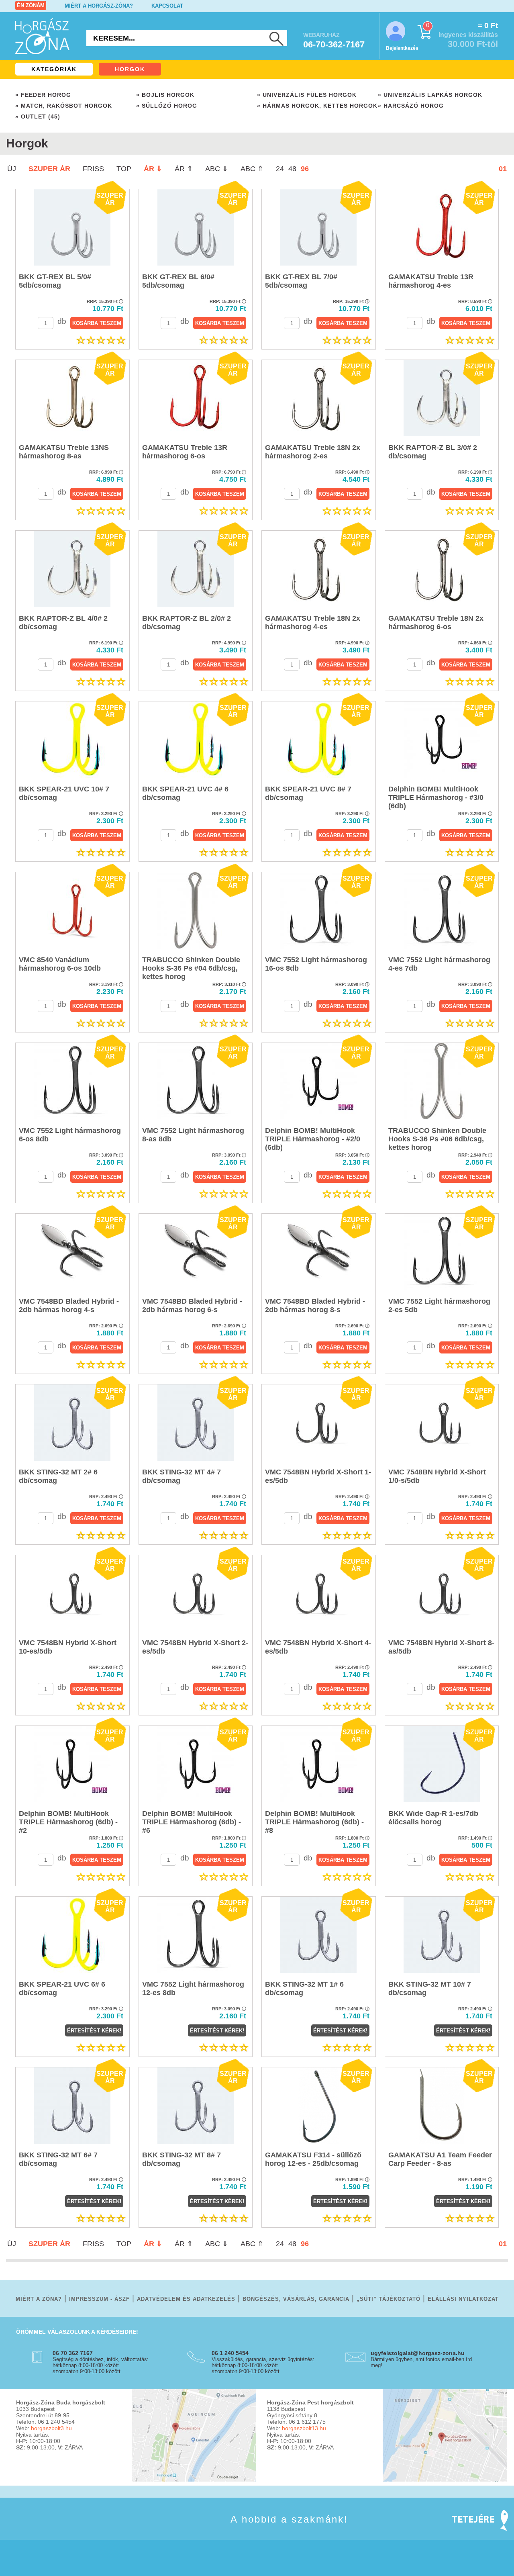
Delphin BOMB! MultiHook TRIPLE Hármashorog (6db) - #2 (68, 1822)
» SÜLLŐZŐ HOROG (167, 106)
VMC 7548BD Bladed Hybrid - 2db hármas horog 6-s (192, 1305)
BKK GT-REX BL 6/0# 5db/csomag (178, 281)
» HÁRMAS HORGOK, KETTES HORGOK (317, 106)
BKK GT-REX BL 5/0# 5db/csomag (55, 281)
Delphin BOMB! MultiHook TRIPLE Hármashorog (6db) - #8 (314, 1822)
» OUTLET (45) (38, 117)
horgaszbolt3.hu (51, 2428)
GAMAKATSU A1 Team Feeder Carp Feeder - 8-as (440, 2159)
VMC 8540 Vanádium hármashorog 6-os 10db (60, 964)
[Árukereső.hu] (36, 2531)
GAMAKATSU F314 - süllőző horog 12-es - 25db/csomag (313, 2159)
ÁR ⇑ (184, 169)
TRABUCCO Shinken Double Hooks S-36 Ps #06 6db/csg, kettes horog (437, 1139)
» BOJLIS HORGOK (165, 95)
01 (503, 169)
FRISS (93, 169)
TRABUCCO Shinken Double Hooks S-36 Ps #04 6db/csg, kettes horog (191, 968)
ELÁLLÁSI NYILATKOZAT (463, 2299)
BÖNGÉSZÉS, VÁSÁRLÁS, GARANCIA (296, 2299)
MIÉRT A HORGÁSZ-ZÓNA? (99, 6)
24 (280, 169)
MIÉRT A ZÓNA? (39, 2299)
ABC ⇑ (252, 169)
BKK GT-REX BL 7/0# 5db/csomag (301, 281)
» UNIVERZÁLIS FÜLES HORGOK (307, 95)
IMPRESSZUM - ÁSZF (99, 2299)
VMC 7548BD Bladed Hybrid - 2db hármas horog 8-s (315, 1305)
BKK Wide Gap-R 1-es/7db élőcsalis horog (433, 1818)
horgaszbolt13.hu (304, 2428)
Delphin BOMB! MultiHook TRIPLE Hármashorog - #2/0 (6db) (313, 1139)
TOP (124, 169)
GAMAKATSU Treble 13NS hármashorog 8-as (64, 452)
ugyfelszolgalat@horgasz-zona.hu (418, 2353)
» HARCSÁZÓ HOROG (411, 106)
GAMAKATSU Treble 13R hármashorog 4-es (431, 281)
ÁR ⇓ (153, 169)
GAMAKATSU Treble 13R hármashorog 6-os (185, 452)
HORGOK (130, 69)
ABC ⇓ (217, 169)
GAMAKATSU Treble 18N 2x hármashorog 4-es (313, 623)
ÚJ (12, 169)
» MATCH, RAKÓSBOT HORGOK (64, 106)
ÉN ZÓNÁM (31, 5)
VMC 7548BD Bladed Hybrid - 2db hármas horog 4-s (69, 1305)
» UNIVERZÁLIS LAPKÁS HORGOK (430, 95)
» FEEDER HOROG (43, 95)
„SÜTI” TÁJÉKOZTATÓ (389, 2299)
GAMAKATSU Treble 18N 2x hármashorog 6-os (436, 623)
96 (305, 169)
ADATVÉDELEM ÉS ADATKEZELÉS (186, 2299)
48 (292, 169)
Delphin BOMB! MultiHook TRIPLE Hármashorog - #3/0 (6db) (436, 797)
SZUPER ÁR (49, 169)
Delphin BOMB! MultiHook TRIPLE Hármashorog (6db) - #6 (192, 1822)
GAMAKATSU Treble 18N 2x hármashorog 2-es (313, 452)
